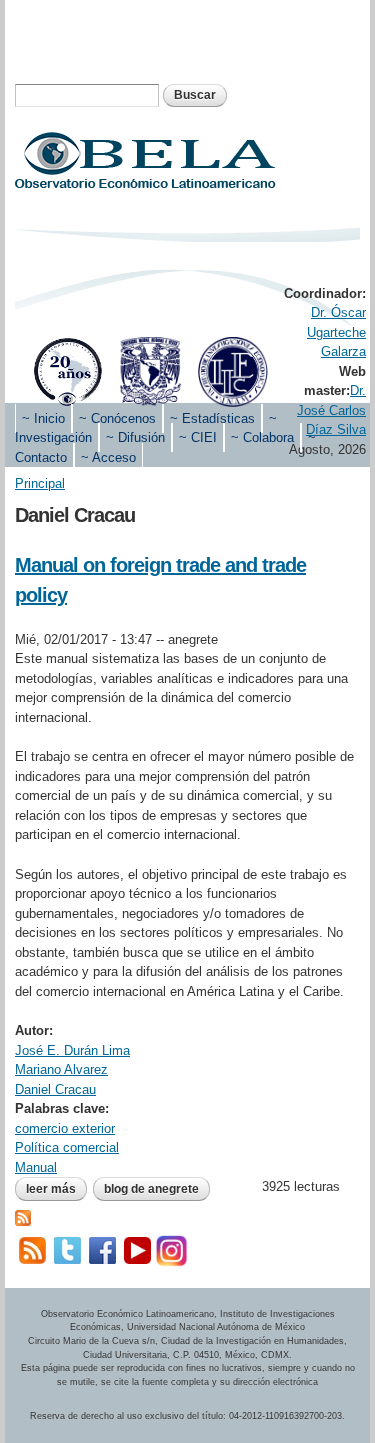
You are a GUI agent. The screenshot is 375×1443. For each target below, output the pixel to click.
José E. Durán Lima (72, 1050)
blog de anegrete (151, 1189)
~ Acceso (108, 457)
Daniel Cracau (55, 1089)
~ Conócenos (117, 418)
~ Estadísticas (212, 418)
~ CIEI (198, 437)
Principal (40, 483)
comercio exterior (65, 1128)
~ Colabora (262, 437)
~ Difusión (135, 437)
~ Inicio (43, 418)
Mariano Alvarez (61, 1069)
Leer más (56, 1189)
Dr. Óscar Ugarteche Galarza (336, 332)
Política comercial (67, 1147)
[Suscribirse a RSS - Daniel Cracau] (23, 1216)
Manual (36, 1167)
